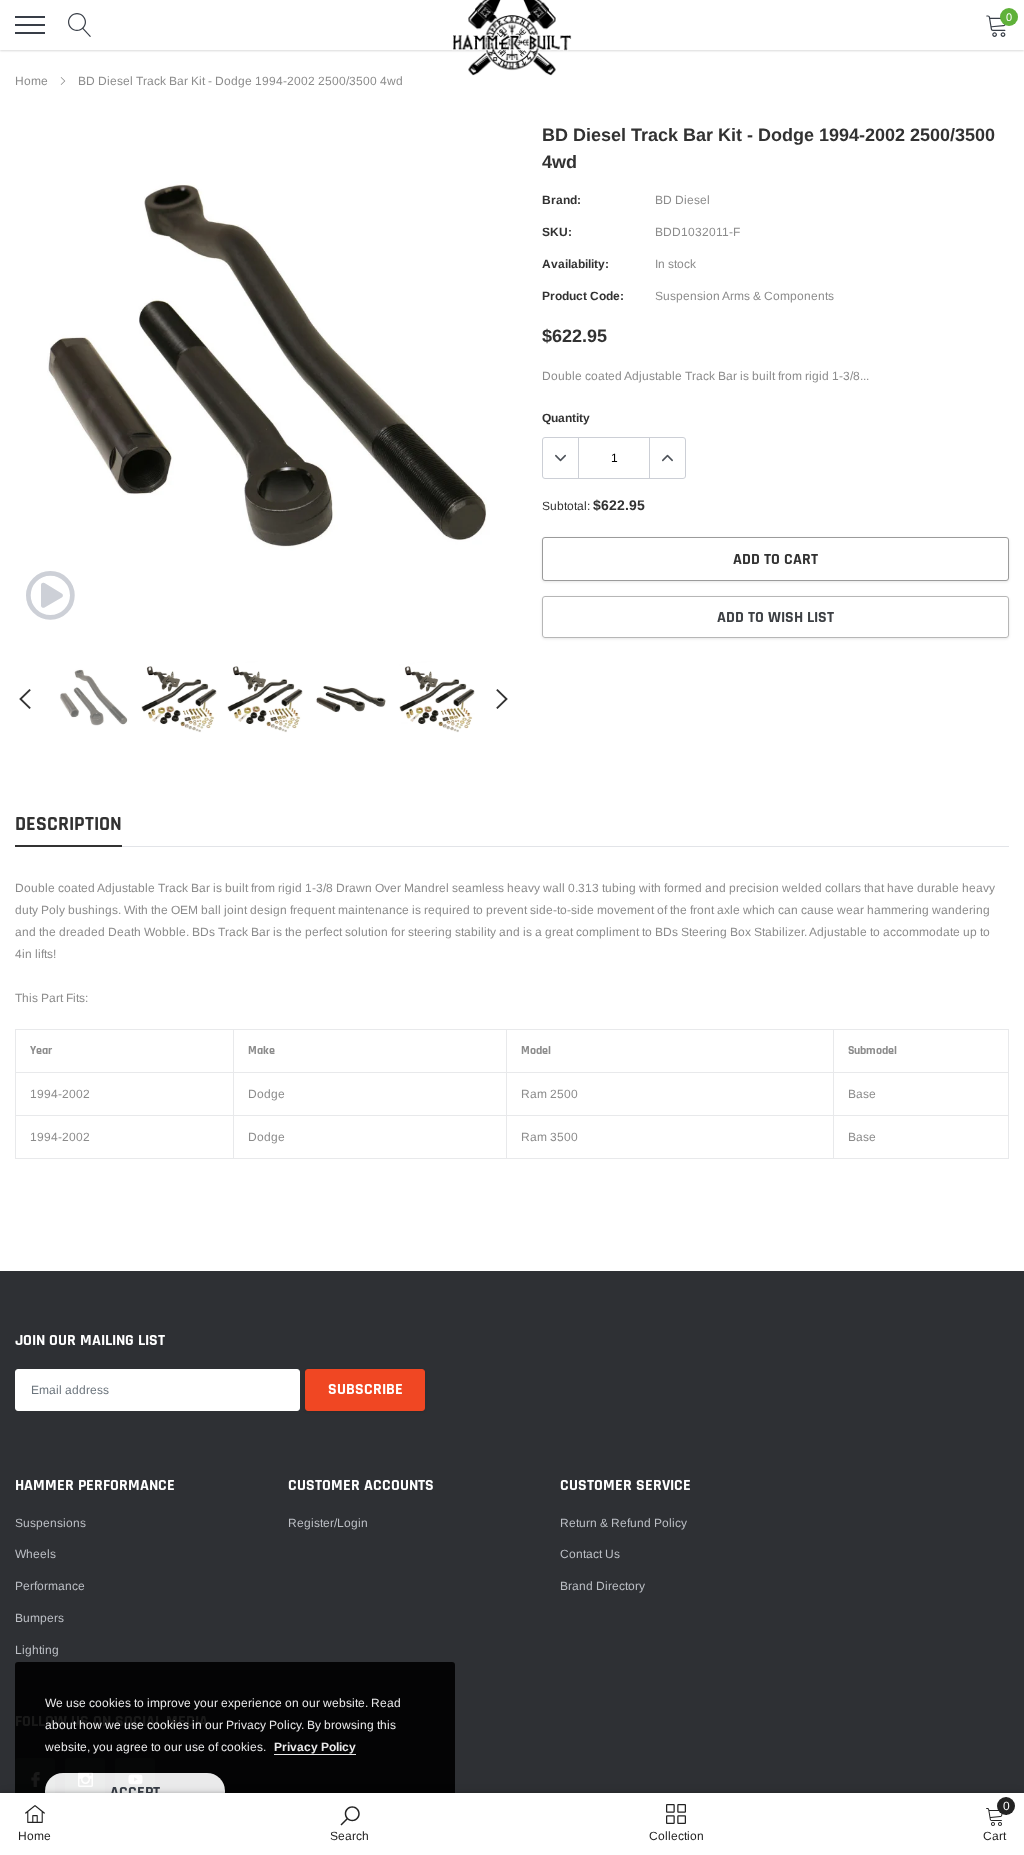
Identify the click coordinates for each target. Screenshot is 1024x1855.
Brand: (561, 200)
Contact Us (590, 1554)
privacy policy (315, 1747)
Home (31, 81)
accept (135, 1792)
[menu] (30, 25)
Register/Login (328, 1523)
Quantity (566, 418)
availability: (575, 264)
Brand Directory (602, 1586)
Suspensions (50, 1523)
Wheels (35, 1554)
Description (68, 824)
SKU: (557, 232)
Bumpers (39, 1618)
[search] (80, 25)
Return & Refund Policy (623, 1523)
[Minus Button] (561, 458)
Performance (50, 1586)
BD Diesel (682, 200)
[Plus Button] (667, 458)
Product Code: (583, 296)
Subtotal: (566, 506)
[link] (50, 595)
